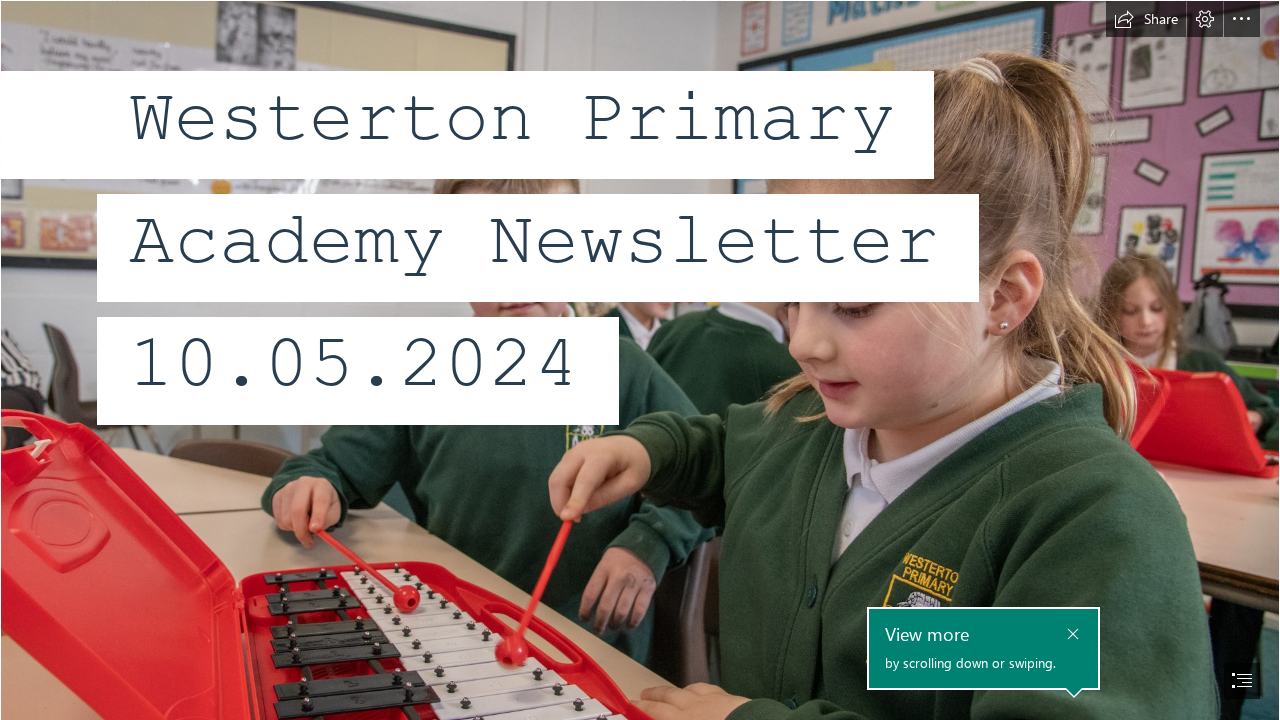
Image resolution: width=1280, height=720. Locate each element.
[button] (1146, 19)
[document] (640, 360)
